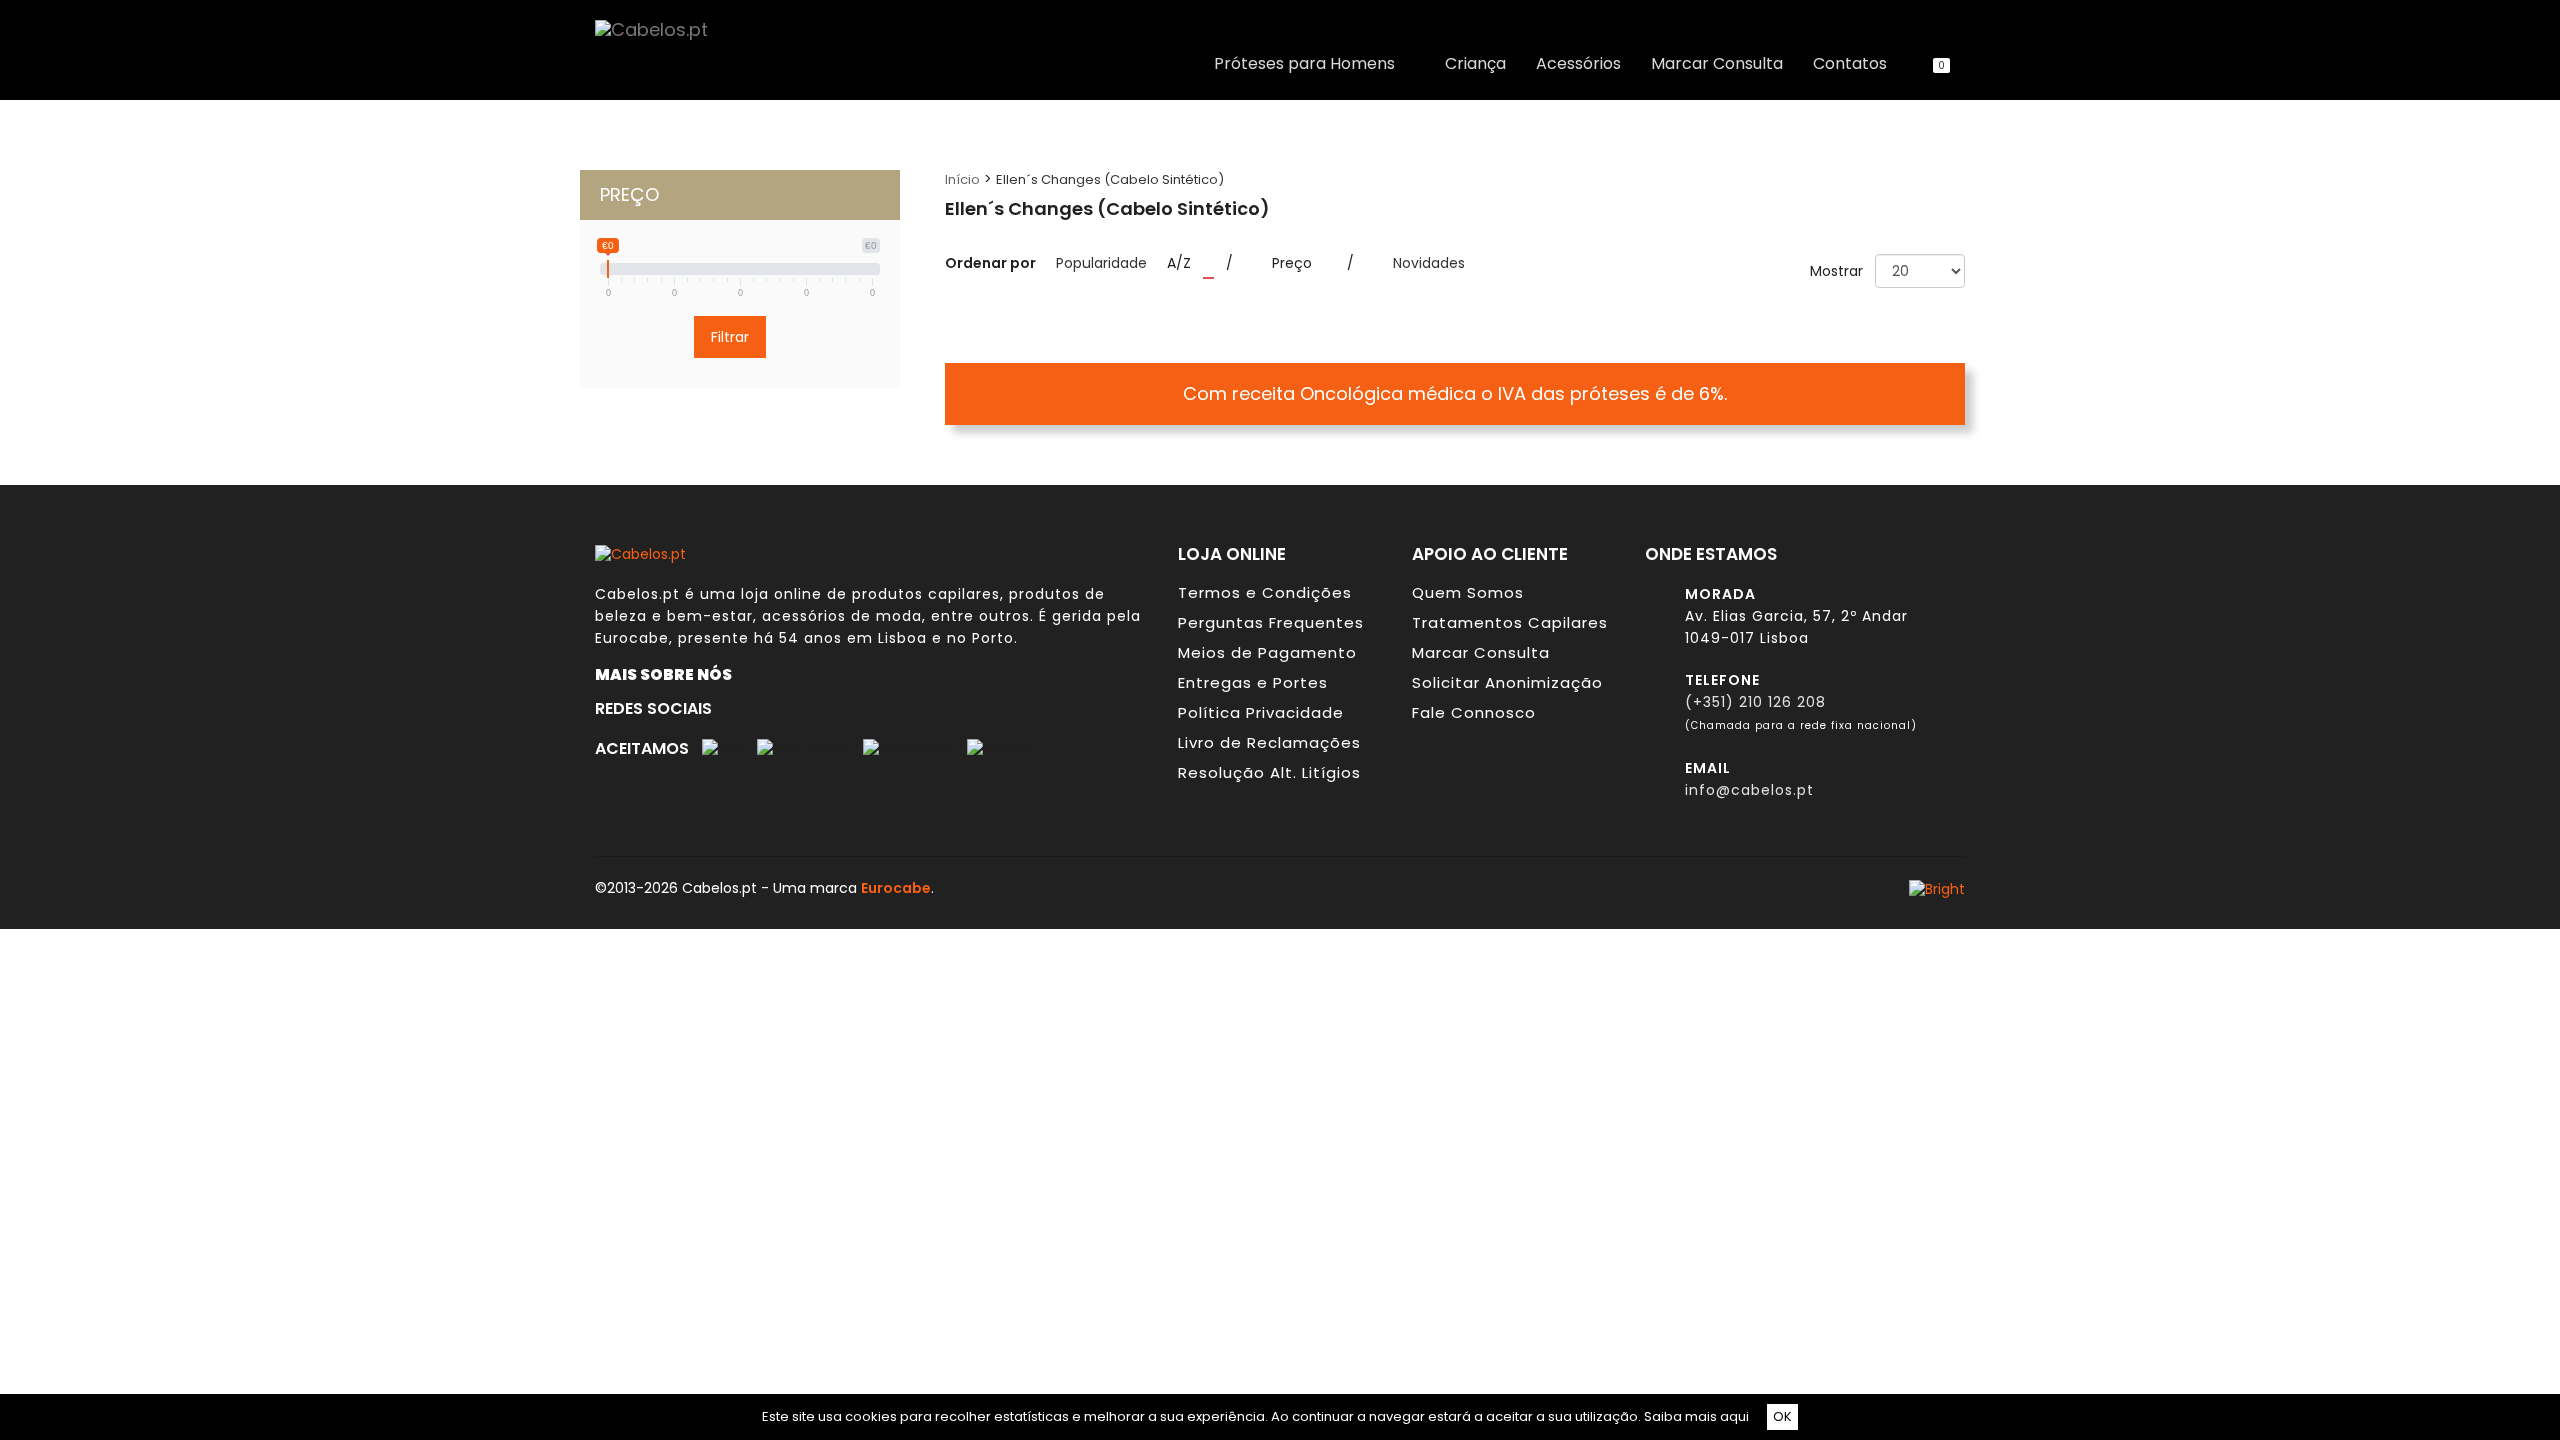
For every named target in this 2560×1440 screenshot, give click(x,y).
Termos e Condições (1265, 592)
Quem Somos (1468, 592)
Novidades (1429, 263)
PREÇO (629, 194)
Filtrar (730, 337)
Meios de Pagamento (1267, 652)
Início (962, 179)
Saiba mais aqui (1696, 1416)
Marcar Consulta (1717, 64)
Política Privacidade (1261, 712)
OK (1782, 1416)
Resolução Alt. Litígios (1269, 772)
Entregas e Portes (1253, 682)
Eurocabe (632, 638)
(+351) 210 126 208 (1755, 702)
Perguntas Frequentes (1271, 622)
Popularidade (1101, 263)
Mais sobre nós (668, 674)
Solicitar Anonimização (1507, 682)
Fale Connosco (1474, 712)
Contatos (1850, 64)
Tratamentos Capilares (1510, 622)
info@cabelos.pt (1749, 790)
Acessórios (1578, 64)
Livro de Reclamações (1269, 742)
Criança (1475, 64)
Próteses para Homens (1308, 64)
